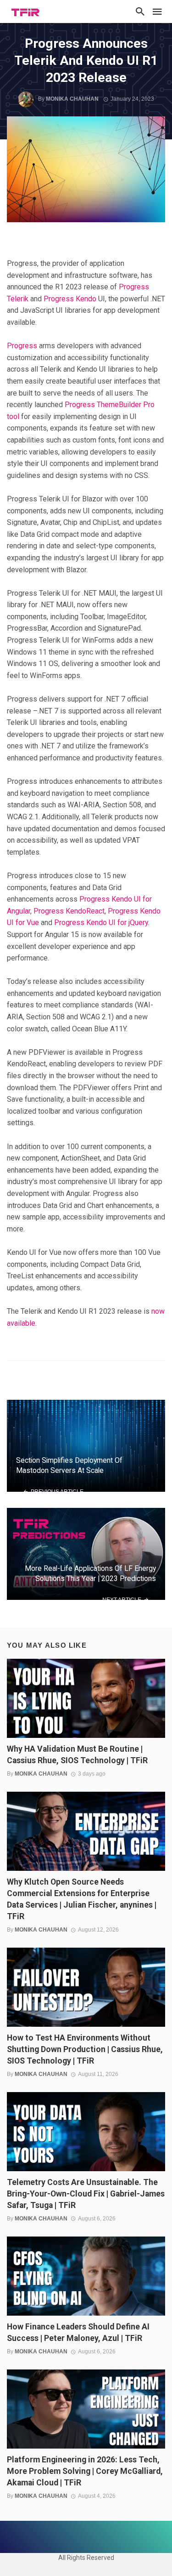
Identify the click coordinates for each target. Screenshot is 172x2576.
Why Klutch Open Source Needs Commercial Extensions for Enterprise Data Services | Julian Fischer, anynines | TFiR (82, 1899)
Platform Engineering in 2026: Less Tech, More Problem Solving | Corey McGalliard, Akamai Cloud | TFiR (85, 2471)
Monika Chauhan (72, 99)
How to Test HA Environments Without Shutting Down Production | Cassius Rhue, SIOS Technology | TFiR (85, 2049)
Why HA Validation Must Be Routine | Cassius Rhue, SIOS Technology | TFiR (77, 1755)
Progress (22, 346)
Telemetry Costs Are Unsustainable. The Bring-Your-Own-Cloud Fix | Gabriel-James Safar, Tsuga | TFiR (86, 2194)
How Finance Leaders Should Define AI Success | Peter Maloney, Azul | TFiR (78, 2332)
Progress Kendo (70, 299)
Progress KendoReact (69, 911)
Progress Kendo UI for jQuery (101, 923)
